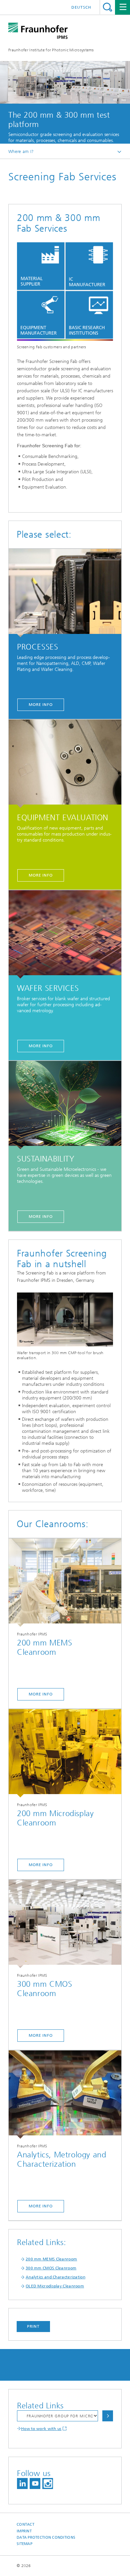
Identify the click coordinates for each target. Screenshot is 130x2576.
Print (33, 2326)
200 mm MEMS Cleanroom (51, 2259)
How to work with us (41, 2429)
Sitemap (24, 2544)
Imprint (24, 2531)
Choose (108, 2416)
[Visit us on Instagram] (48, 2484)
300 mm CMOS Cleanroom (51, 2268)
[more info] (65, 1583)
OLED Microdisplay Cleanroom (55, 2286)
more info (41, 1694)
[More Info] (65, 593)
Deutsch (81, 7)
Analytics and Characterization (55, 2277)
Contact (25, 2525)
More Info (41, 705)
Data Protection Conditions (46, 2538)
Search (107, 7)
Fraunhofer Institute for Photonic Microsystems (51, 50)
